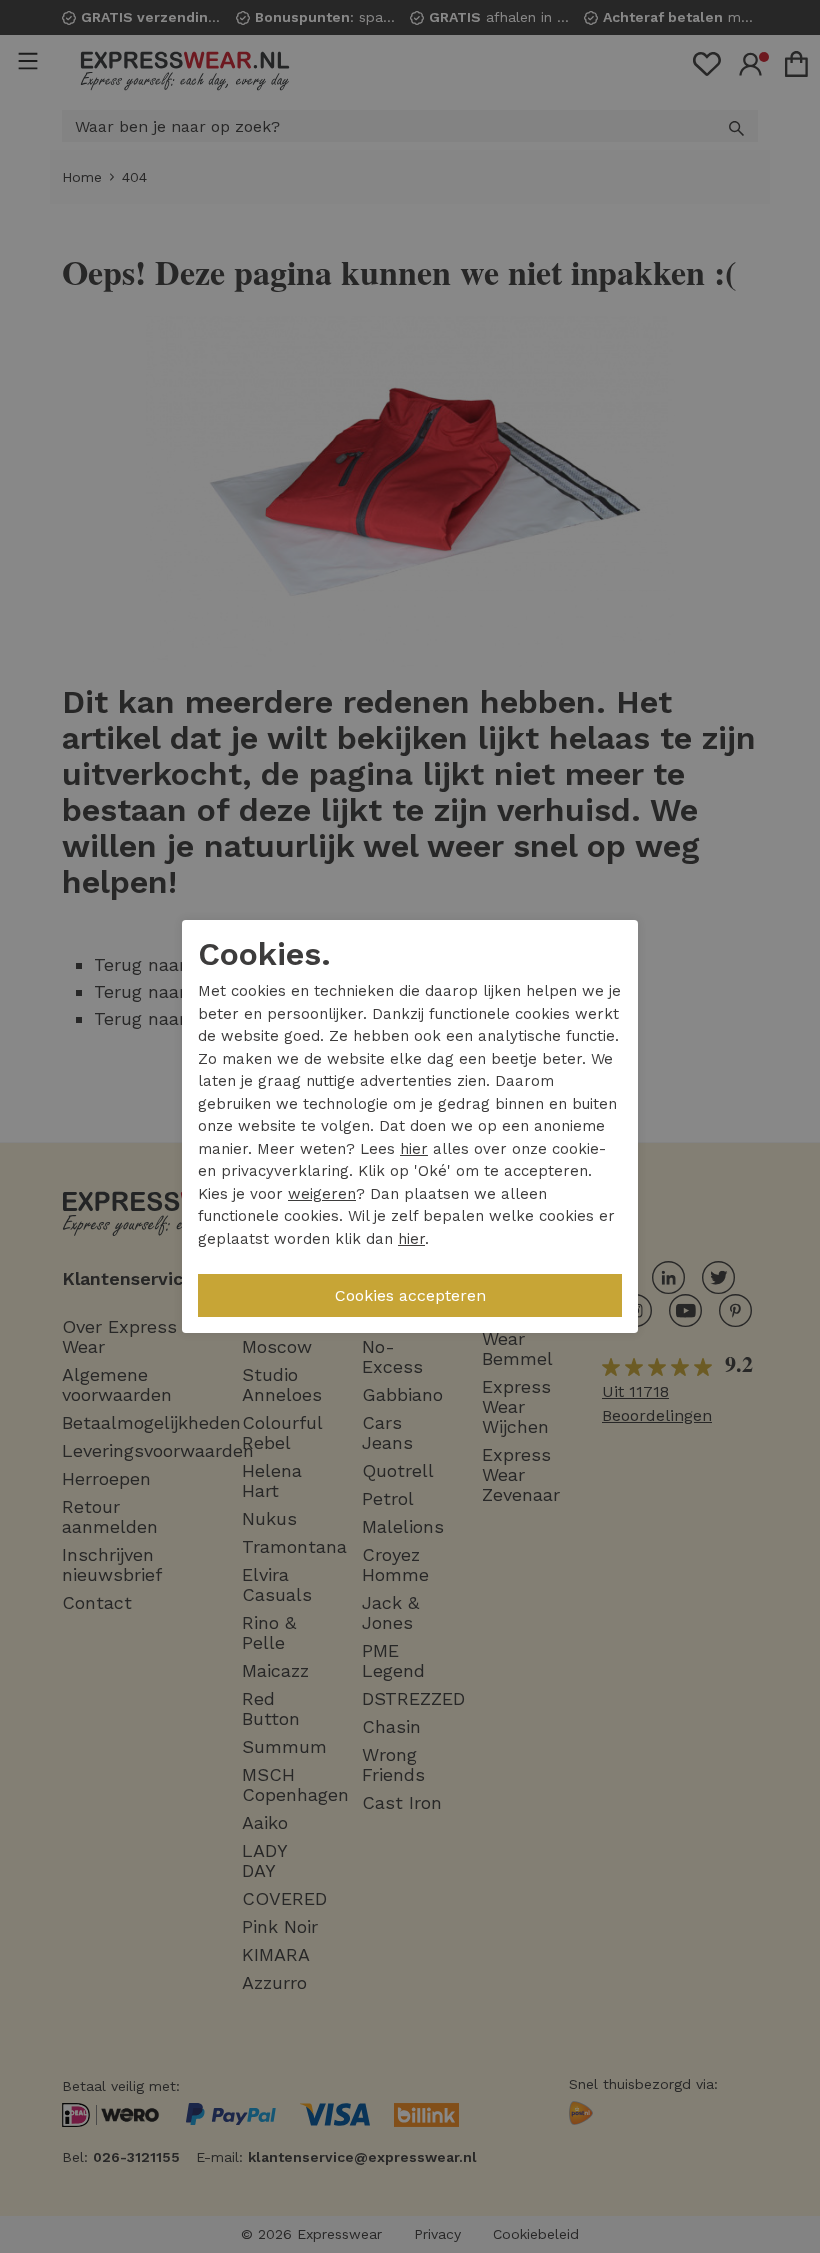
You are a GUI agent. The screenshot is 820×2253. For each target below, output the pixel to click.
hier (414, 1149)
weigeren (322, 1194)
